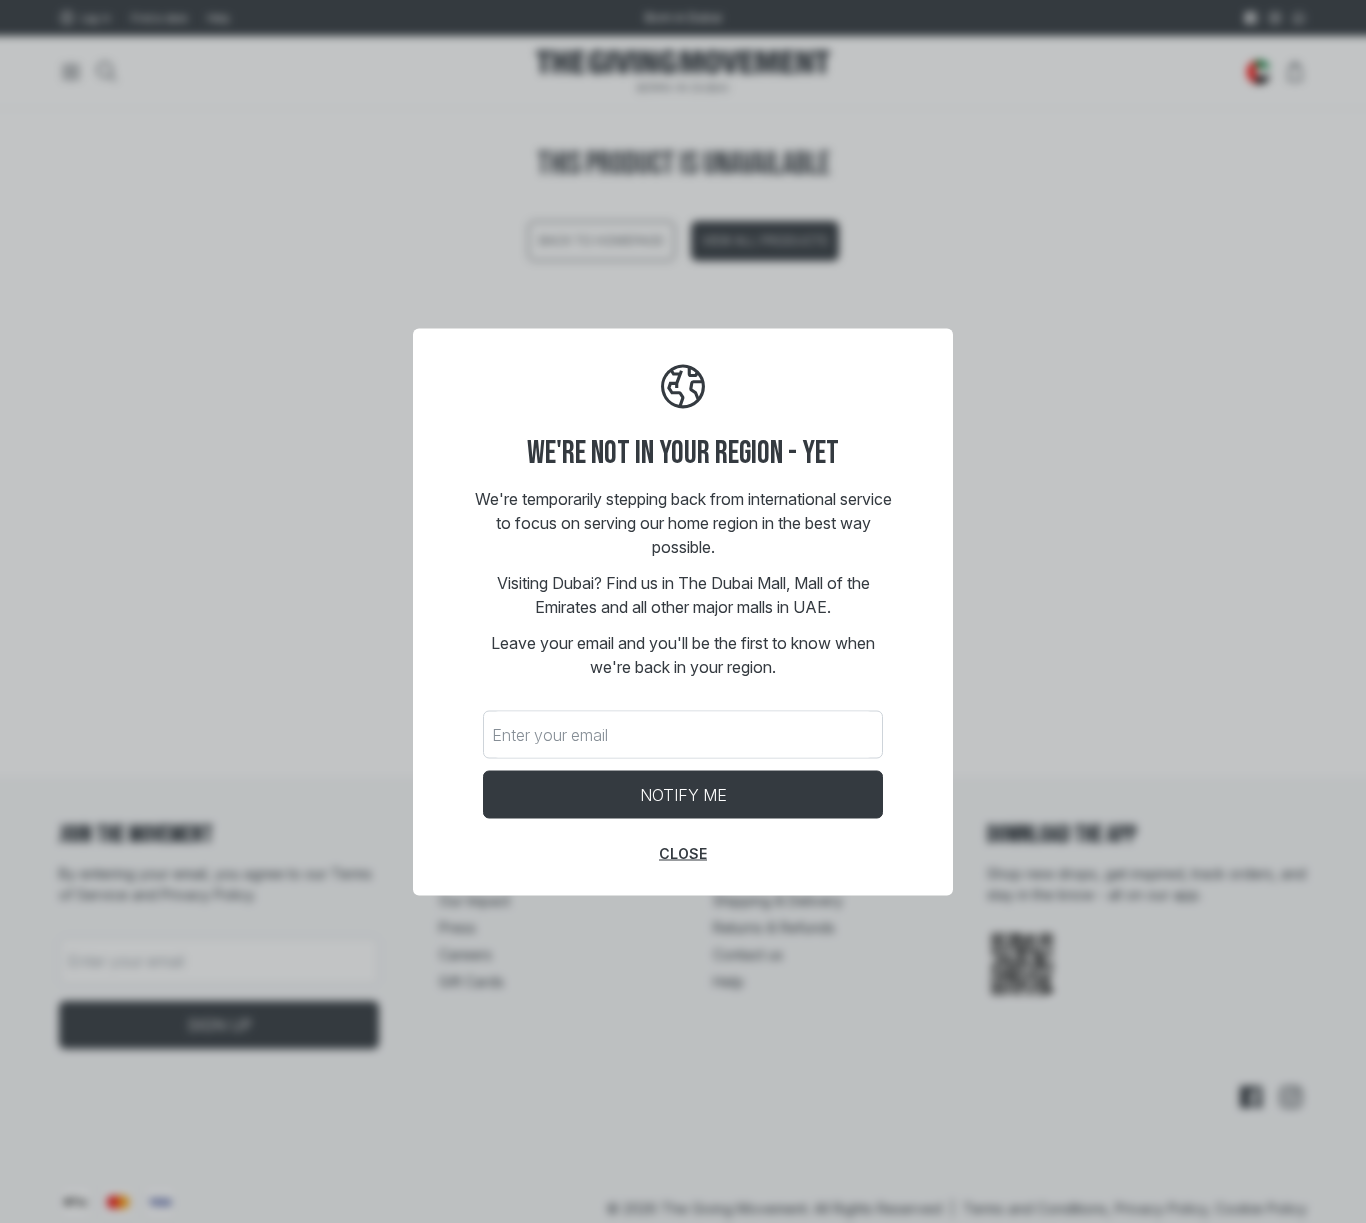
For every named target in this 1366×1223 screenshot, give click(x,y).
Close (683, 852)
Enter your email (550, 734)
